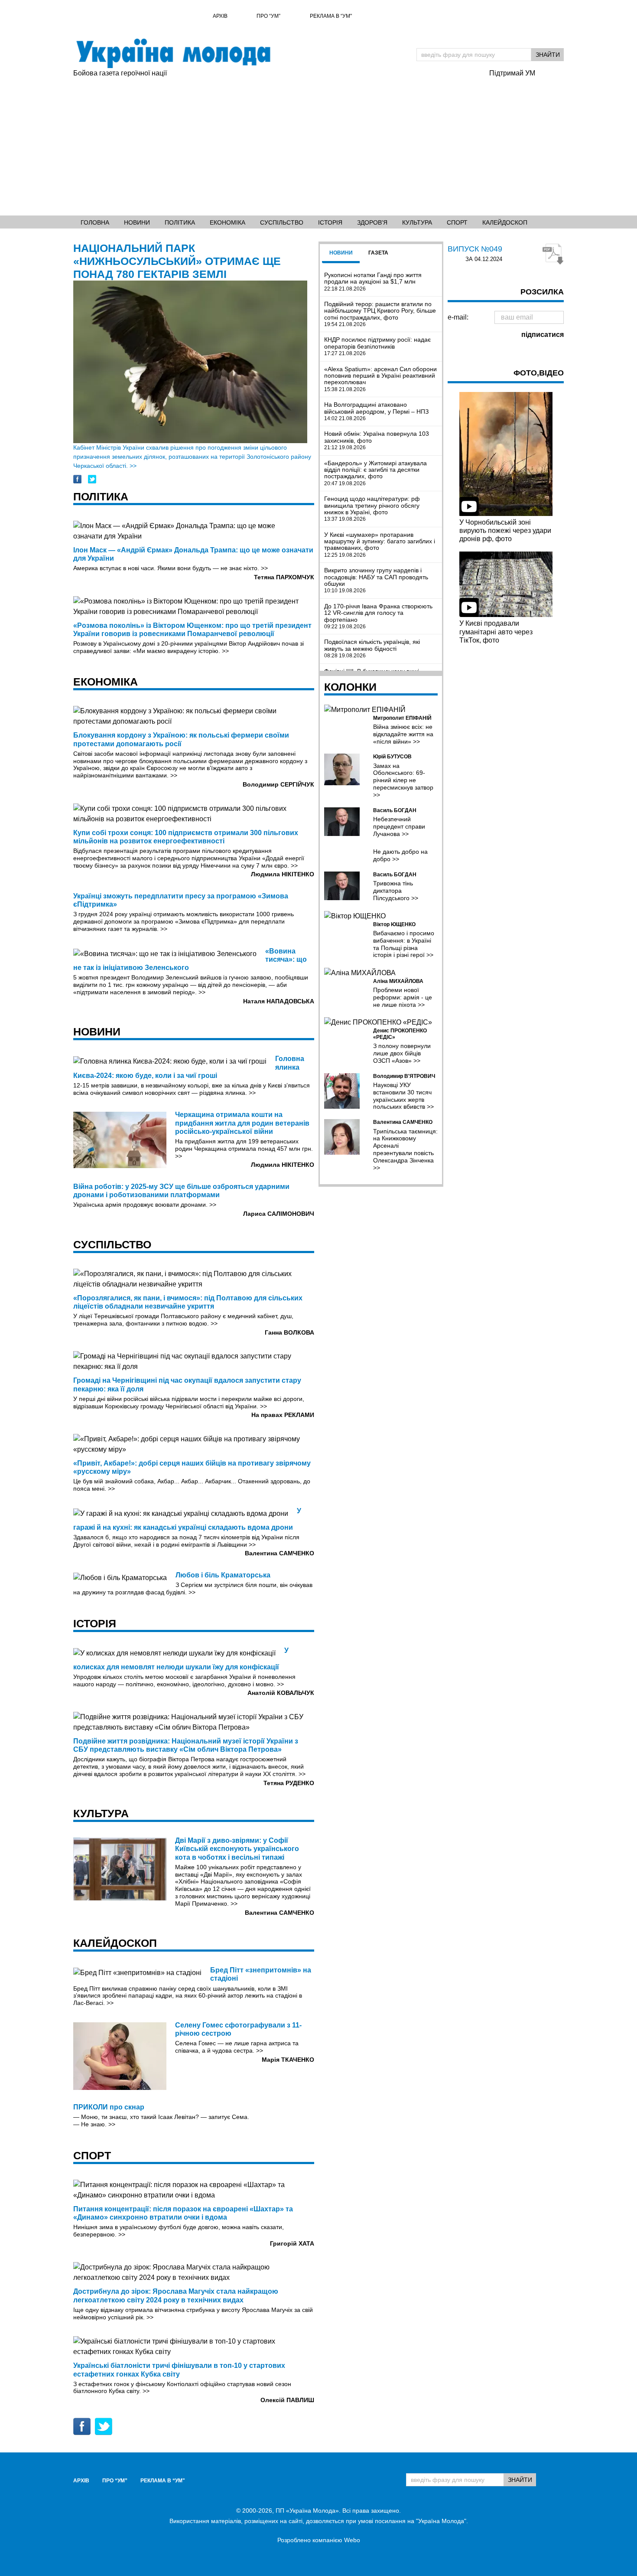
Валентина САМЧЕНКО (279, 1553)
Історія (330, 222)
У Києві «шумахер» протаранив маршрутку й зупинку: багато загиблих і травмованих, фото (380, 545)
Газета (378, 253)
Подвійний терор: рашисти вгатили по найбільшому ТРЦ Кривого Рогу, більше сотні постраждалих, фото (380, 314)
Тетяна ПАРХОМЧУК (284, 577)
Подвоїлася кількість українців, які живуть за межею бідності (372, 649)
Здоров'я (372, 222)
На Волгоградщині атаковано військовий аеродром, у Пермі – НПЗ (376, 411)
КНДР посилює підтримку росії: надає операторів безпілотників (377, 346)
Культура (417, 222)
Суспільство (282, 222)
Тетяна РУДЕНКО (289, 1783)
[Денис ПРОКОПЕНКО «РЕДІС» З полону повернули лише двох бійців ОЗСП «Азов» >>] (381, 1023)
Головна (95, 222)
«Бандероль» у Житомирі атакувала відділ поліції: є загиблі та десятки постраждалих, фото (375, 473)
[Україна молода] (173, 53)
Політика (180, 222)
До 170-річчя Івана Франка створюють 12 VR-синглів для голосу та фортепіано (378, 616)
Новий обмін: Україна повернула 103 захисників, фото (377, 441)
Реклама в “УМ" (331, 16)
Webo (352, 2540)
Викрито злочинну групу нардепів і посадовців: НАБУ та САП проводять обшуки (376, 580)
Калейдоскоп (505, 222)
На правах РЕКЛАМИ (283, 1415)
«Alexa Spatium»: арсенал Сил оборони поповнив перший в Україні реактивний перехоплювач (380, 379)
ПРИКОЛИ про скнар (109, 2107)
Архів (220, 16)
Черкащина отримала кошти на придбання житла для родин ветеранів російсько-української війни (242, 1123)
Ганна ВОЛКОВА (289, 1332)
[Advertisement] (318, 144)
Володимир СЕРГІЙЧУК (278, 784)
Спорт (457, 222)
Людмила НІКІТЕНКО (283, 874)
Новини (137, 222)
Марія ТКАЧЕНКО (288, 2060)
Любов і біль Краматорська (223, 1575)
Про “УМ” (268, 16)
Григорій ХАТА (292, 2243)
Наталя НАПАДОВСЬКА (279, 1001)
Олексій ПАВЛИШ (287, 2400)
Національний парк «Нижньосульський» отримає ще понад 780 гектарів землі (177, 261)
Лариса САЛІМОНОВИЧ (279, 1214)
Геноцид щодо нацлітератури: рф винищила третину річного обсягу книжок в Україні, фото (372, 509)
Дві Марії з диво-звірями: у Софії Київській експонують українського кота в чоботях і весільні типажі (237, 1849)
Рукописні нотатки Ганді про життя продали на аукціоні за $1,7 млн (373, 282)
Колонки (350, 687)
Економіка (227, 222)
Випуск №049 (475, 249)
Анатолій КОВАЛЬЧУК (281, 1693)
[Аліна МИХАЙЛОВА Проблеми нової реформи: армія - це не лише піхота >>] (381, 973)
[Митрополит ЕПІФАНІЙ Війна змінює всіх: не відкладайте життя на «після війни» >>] (381, 710)
